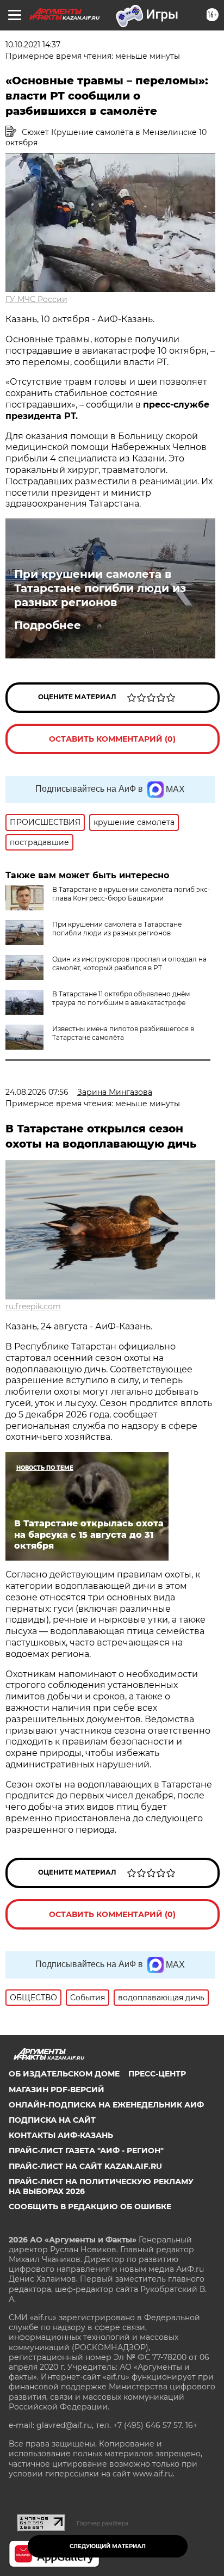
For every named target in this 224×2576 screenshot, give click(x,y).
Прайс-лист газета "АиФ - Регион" (86, 2150)
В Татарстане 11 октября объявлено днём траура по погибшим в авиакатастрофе (121, 998)
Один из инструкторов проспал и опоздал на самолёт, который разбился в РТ (129, 963)
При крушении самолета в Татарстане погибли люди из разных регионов (100, 588)
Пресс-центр (157, 2074)
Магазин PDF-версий (57, 2090)
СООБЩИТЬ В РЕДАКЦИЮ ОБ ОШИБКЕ (90, 2207)
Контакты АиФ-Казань (61, 2135)
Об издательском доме (64, 2074)
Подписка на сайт (52, 2120)
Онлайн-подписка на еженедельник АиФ (106, 2105)
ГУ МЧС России (36, 299)
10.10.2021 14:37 (33, 45)
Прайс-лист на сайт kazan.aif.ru (85, 2166)
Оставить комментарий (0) (112, 739)
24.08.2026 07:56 (37, 1092)
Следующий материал (108, 2546)
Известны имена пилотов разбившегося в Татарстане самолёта (123, 1033)
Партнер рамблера (102, 2523)
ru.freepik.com (33, 1307)
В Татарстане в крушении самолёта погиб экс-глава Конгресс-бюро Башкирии (131, 894)
